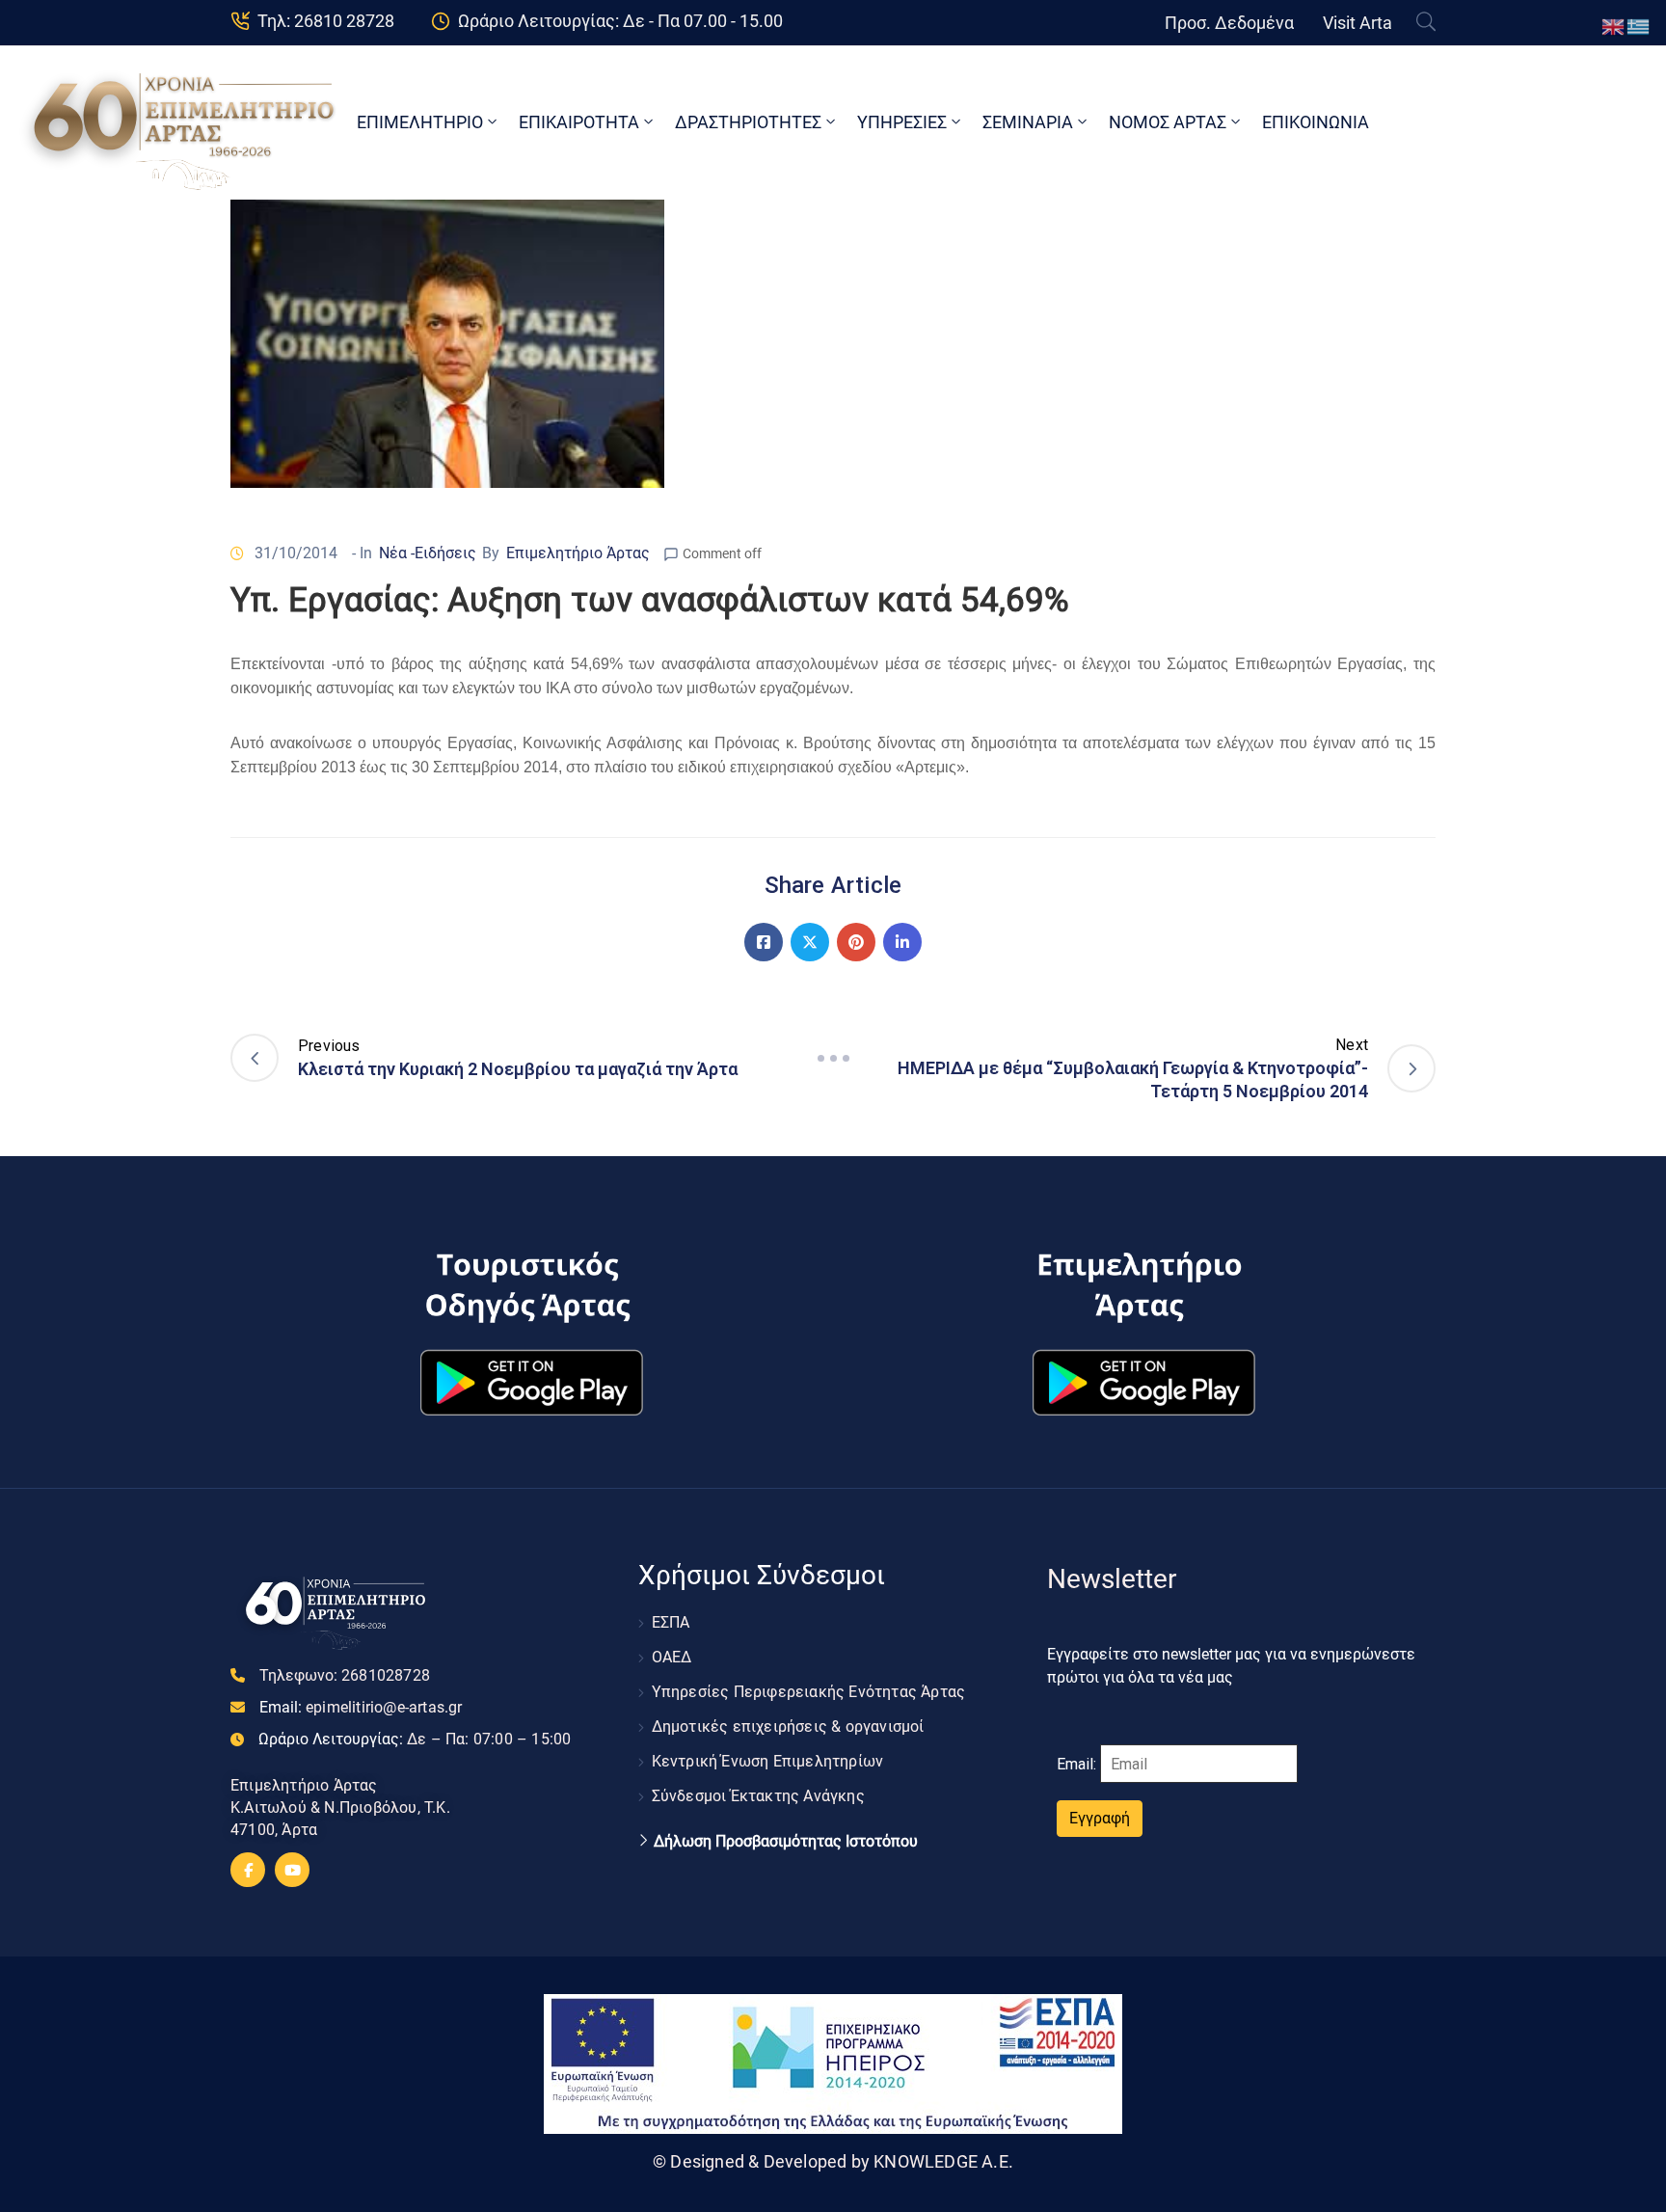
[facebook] (248, 1870)
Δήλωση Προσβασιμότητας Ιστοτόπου (786, 1842)
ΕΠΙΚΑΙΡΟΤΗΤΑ (579, 122)
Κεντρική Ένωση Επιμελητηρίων (768, 1761)
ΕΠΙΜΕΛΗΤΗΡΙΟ (420, 122)
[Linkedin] (902, 942)
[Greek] (1639, 26)
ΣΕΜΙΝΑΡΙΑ (1028, 122)
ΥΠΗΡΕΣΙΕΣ (902, 122)
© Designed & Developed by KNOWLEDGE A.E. (833, 2161)
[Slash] (833, 1058)
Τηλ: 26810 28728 (326, 21)
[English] (1614, 26)
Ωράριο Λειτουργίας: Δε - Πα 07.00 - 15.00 (620, 21)
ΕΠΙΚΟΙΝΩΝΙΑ (1316, 122)
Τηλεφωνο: (345, 1675)
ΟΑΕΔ (672, 1657)
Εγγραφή (1100, 1818)
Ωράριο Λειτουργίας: (415, 1739)
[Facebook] (764, 942)
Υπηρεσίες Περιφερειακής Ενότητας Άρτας (809, 1692)
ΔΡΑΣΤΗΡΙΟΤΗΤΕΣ (748, 122)
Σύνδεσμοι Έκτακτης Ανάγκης (758, 1796)
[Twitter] (810, 942)
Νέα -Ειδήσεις (428, 553)
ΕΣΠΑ (671, 1622)
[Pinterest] (856, 942)
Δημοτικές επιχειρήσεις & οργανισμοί (788, 1726)
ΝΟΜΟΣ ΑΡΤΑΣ (1168, 122)
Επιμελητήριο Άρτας (578, 553)
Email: (361, 1707)
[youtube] (292, 1870)
